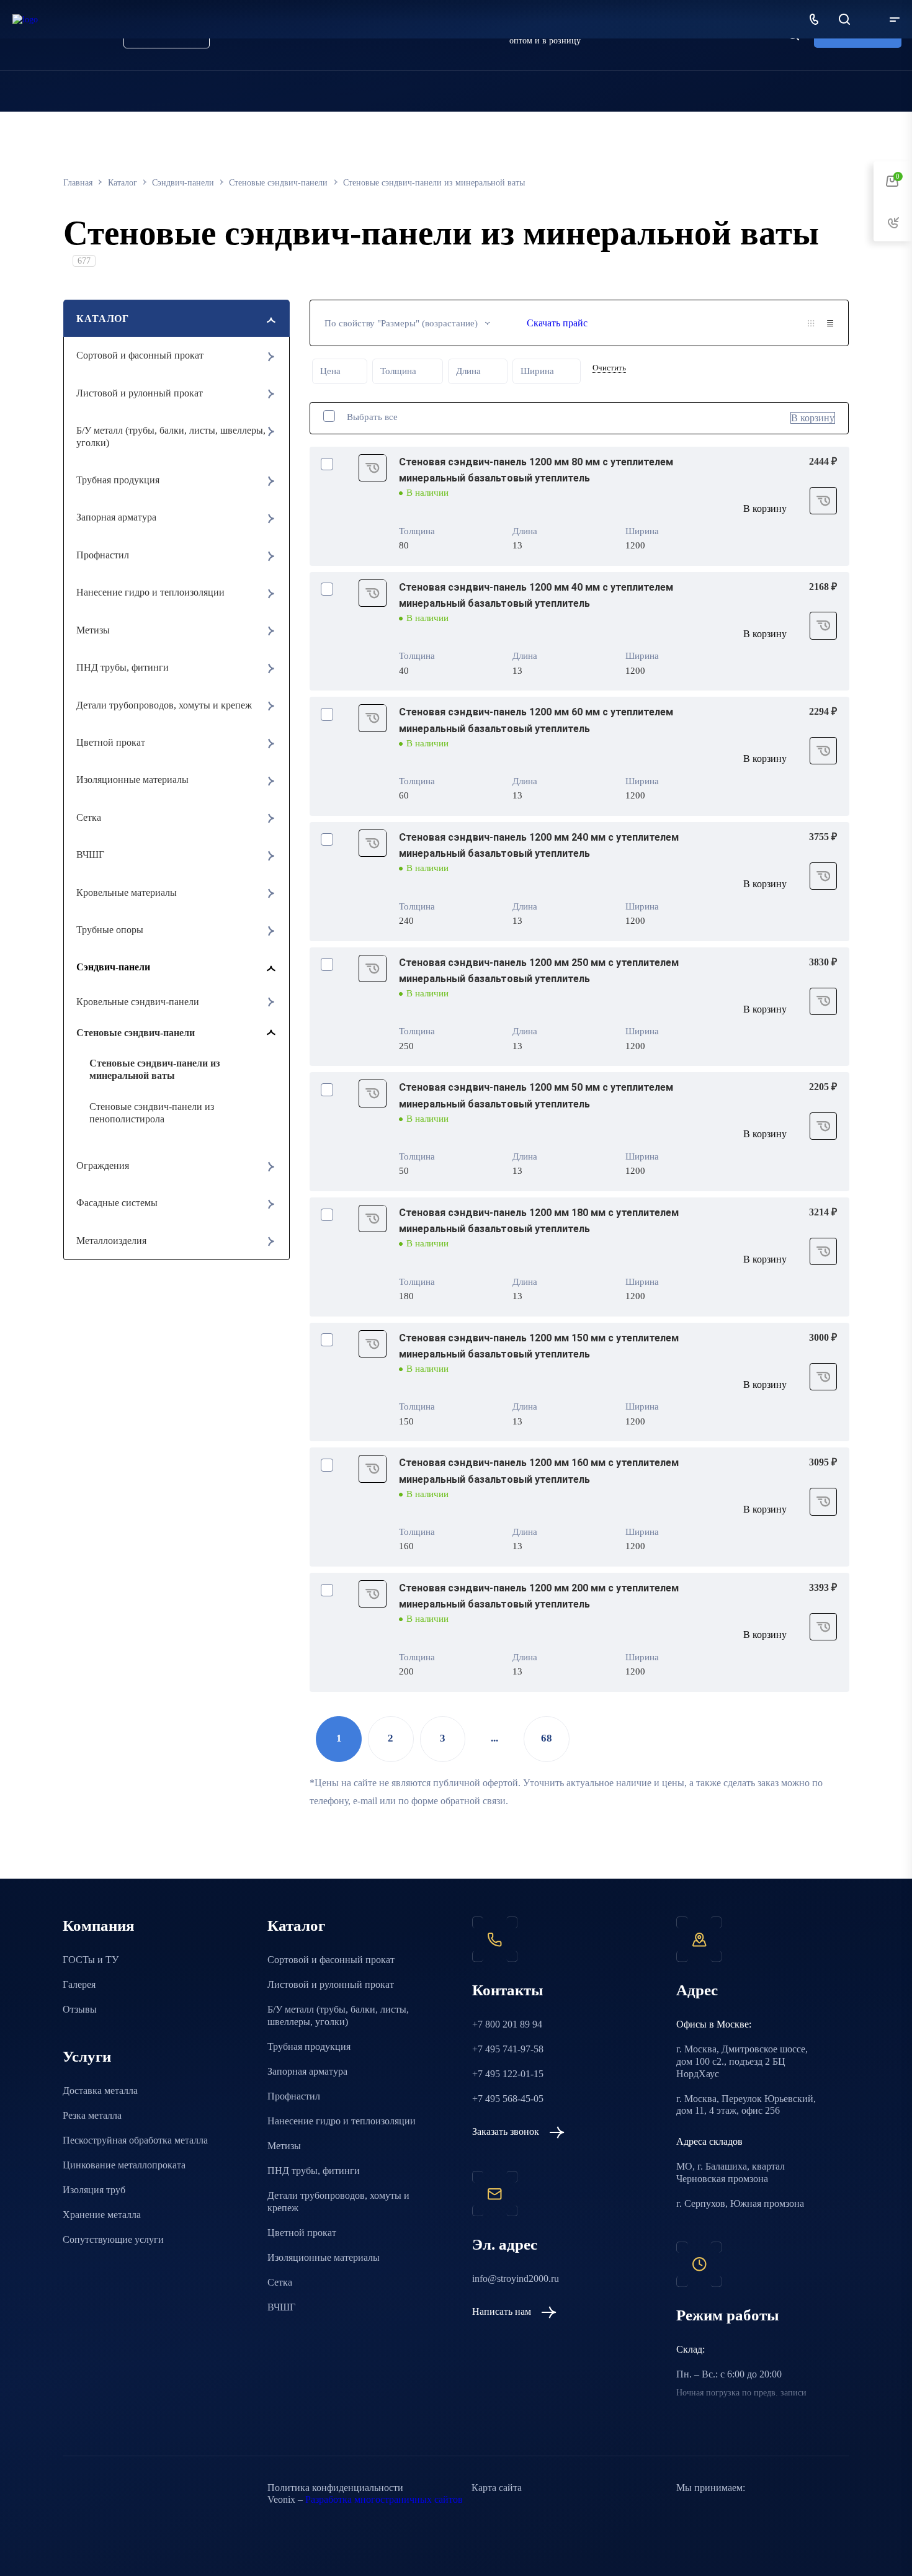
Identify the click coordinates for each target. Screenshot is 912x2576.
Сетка (89, 817)
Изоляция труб (94, 2190)
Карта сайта (497, 2488)
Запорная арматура (116, 517)
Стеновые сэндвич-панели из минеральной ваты (154, 1069)
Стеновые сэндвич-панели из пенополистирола (152, 1113)
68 (547, 1738)
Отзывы (80, 2009)
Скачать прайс (557, 323)
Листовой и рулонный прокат (140, 393)
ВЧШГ (90, 855)
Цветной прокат (111, 742)
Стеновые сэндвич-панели (136, 1033)
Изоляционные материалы (132, 780)
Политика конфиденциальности (335, 2488)
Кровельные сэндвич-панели (138, 1002)
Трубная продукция (118, 480)
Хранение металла (102, 2215)
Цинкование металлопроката (124, 2165)
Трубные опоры (110, 930)
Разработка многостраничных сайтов (384, 2499)
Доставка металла (100, 2091)
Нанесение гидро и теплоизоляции (150, 592)
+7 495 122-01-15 (508, 2074)
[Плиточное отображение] (811, 323)
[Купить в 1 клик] (373, 468)
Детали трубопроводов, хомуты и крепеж (164, 705)
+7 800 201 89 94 (507, 2024)
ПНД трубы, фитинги (123, 667)
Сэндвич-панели (113, 967)
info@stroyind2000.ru (516, 2279)
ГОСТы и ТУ (91, 1960)
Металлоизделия (111, 1241)
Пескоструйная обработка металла (135, 2140)
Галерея (79, 1984)
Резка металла (92, 2115)
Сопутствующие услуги (113, 2239)
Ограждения (103, 1165)
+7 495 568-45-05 (508, 2099)
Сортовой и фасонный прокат (140, 355)
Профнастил (103, 555)
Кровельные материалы (127, 892)
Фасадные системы (117, 1203)
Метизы (93, 630)
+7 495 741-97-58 (508, 2049)
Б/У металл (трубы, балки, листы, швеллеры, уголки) (171, 436)
